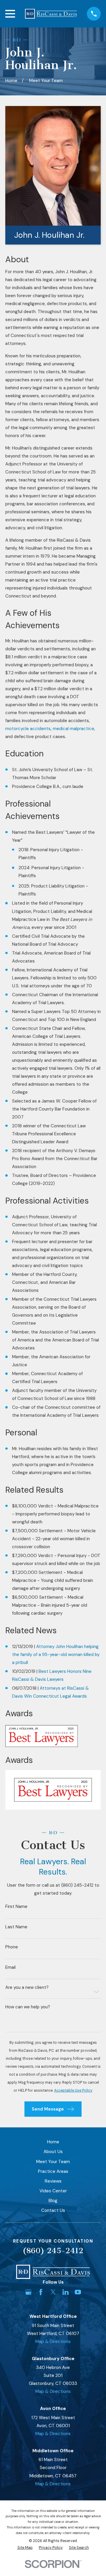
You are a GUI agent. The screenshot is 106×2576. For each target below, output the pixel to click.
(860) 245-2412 (53, 2251)
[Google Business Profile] (28, 2292)
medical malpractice (73, 729)
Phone (12, 1947)
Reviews (53, 2181)
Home (53, 2142)
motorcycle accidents (28, 729)
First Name (16, 1907)
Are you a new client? (27, 1988)
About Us (53, 2152)
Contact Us (53, 2210)
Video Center (53, 2191)
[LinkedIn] (66, 2292)
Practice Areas (53, 2171)
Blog (53, 2201)
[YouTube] (78, 2292)
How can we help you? (28, 2007)
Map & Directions (53, 2341)
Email (10, 1967)
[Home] (51, 14)
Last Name (16, 1927)
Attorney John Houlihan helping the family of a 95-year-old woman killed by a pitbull (56, 1655)
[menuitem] (25, 2548)
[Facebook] (41, 2292)
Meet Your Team (53, 2162)
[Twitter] (53, 2292)
